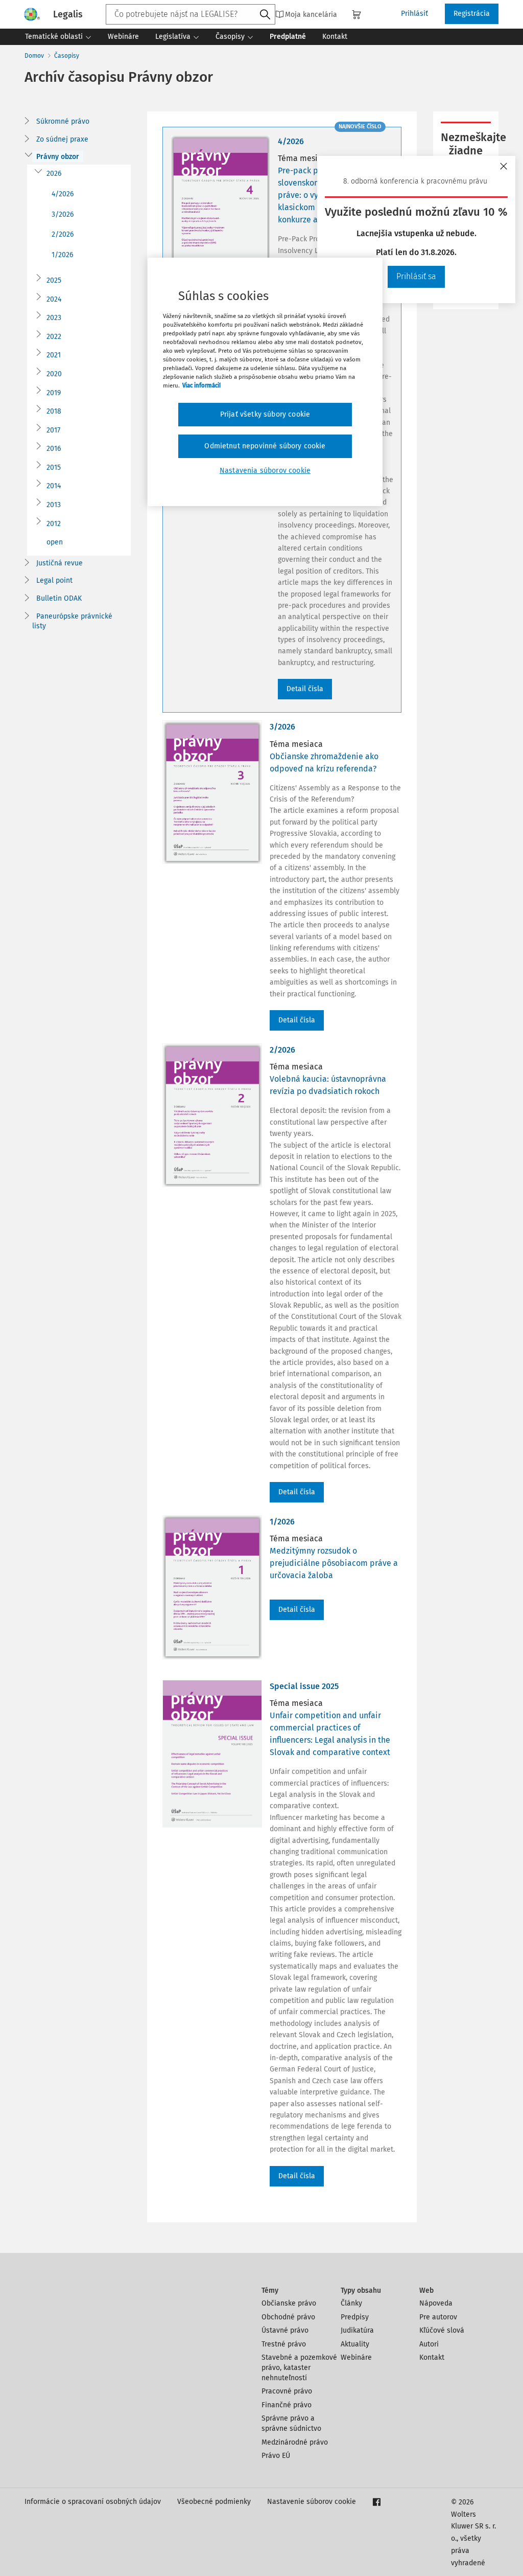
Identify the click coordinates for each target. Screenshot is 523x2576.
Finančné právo (287, 2405)
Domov (34, 56)
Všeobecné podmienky (214, 2502)
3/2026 (63, 214)
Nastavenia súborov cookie (265, 471)
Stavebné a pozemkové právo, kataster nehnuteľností (299, 2367)
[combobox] (191, 14)
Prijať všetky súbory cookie (265, 414)
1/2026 (62, 255)
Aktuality (355, 2344)
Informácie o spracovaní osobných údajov (93, 2502)
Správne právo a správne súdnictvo (291, 2423)
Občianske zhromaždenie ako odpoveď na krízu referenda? (324, 762)
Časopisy (67, 56)
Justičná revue (60, 563)
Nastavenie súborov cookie (312, 2502)
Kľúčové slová (442, 2330)
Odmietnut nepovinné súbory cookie (265, 446)
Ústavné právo (285, 2330)
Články (351, 2303)
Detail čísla (305, 689)
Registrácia (472, 14)
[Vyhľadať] (265, 15)
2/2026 (63, 234)
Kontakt (432, 2357)
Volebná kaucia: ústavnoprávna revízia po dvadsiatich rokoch (328, 1085)
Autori (429, 2344)
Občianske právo (289, 2303)
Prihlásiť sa (416, 276)
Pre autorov (438, 2317)
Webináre (356, 2357)
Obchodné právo (288, 2317)
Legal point (54, 580)
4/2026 (63, 194)
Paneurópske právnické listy (72, 621)
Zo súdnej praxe (62, 139)
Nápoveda (436, 2303)
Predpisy (355, 2317)
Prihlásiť (414, 14)
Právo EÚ (276, 2456)
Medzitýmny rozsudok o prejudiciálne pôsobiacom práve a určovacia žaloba (334, 1563)
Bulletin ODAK (59, 598)
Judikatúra (357, 2330)
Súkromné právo (63, 121)
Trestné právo (284, 2344)
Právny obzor (58, 157)
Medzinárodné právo (295, 2442)
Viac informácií (201, 385)
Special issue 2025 (304, 1686)
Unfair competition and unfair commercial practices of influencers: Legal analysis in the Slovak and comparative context (330, 1734)
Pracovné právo (287, 2391)
